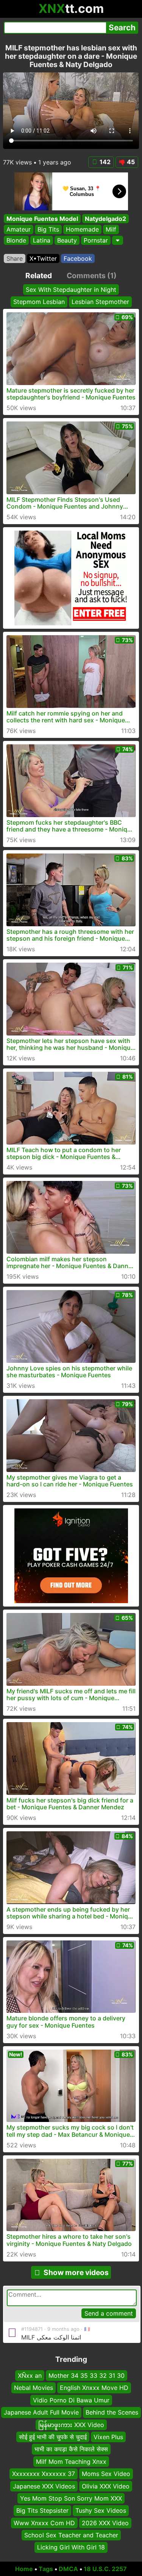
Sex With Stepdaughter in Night (71, 290)
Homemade (82, 229)
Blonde (16, 240)
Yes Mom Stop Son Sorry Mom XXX (71, 2498)
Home (24, 2569)
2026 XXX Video (105, 2523)
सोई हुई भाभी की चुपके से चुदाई (53, 2437)
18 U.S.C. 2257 (105, 2569)
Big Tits (48, 229)
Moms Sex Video (106, 2474)
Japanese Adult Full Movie (41, 2413)
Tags (46, 2569)
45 (131, 162)
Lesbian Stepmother (100, 302)
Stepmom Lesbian (39, 302)
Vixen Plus (108, 2437)
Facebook (78, 258)
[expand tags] (118, 240)
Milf (111, 229)
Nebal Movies (34, 2388)
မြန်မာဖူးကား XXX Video (71, 2425)
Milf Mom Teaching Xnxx (71, 2462)
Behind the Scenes (112, 2413)
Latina (42, 240)
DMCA (68, 2569)
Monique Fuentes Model (42, 219)
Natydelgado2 (105, 219)
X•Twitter (43, 258)
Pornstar (96, 240)
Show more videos (76, 2272)
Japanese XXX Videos (44, 2486)
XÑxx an (30, 2376)
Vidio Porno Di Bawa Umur (71, 2400)
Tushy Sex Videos (101, 2511)
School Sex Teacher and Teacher (71, 2535)
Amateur (19, 229)
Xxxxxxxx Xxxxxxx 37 (44, 2474)
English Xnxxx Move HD (94, 2388)
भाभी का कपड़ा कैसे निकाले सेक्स (71, 2449)
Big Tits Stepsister (42, 2511)
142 (105, 162)
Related (39, 276)
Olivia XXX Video (106, 2486)
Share (15, 258)
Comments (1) (92, 276)
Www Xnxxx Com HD (44, 2523)
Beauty (67, 240)
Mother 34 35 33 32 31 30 (87, 2376)
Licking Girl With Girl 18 (71, 2548)
